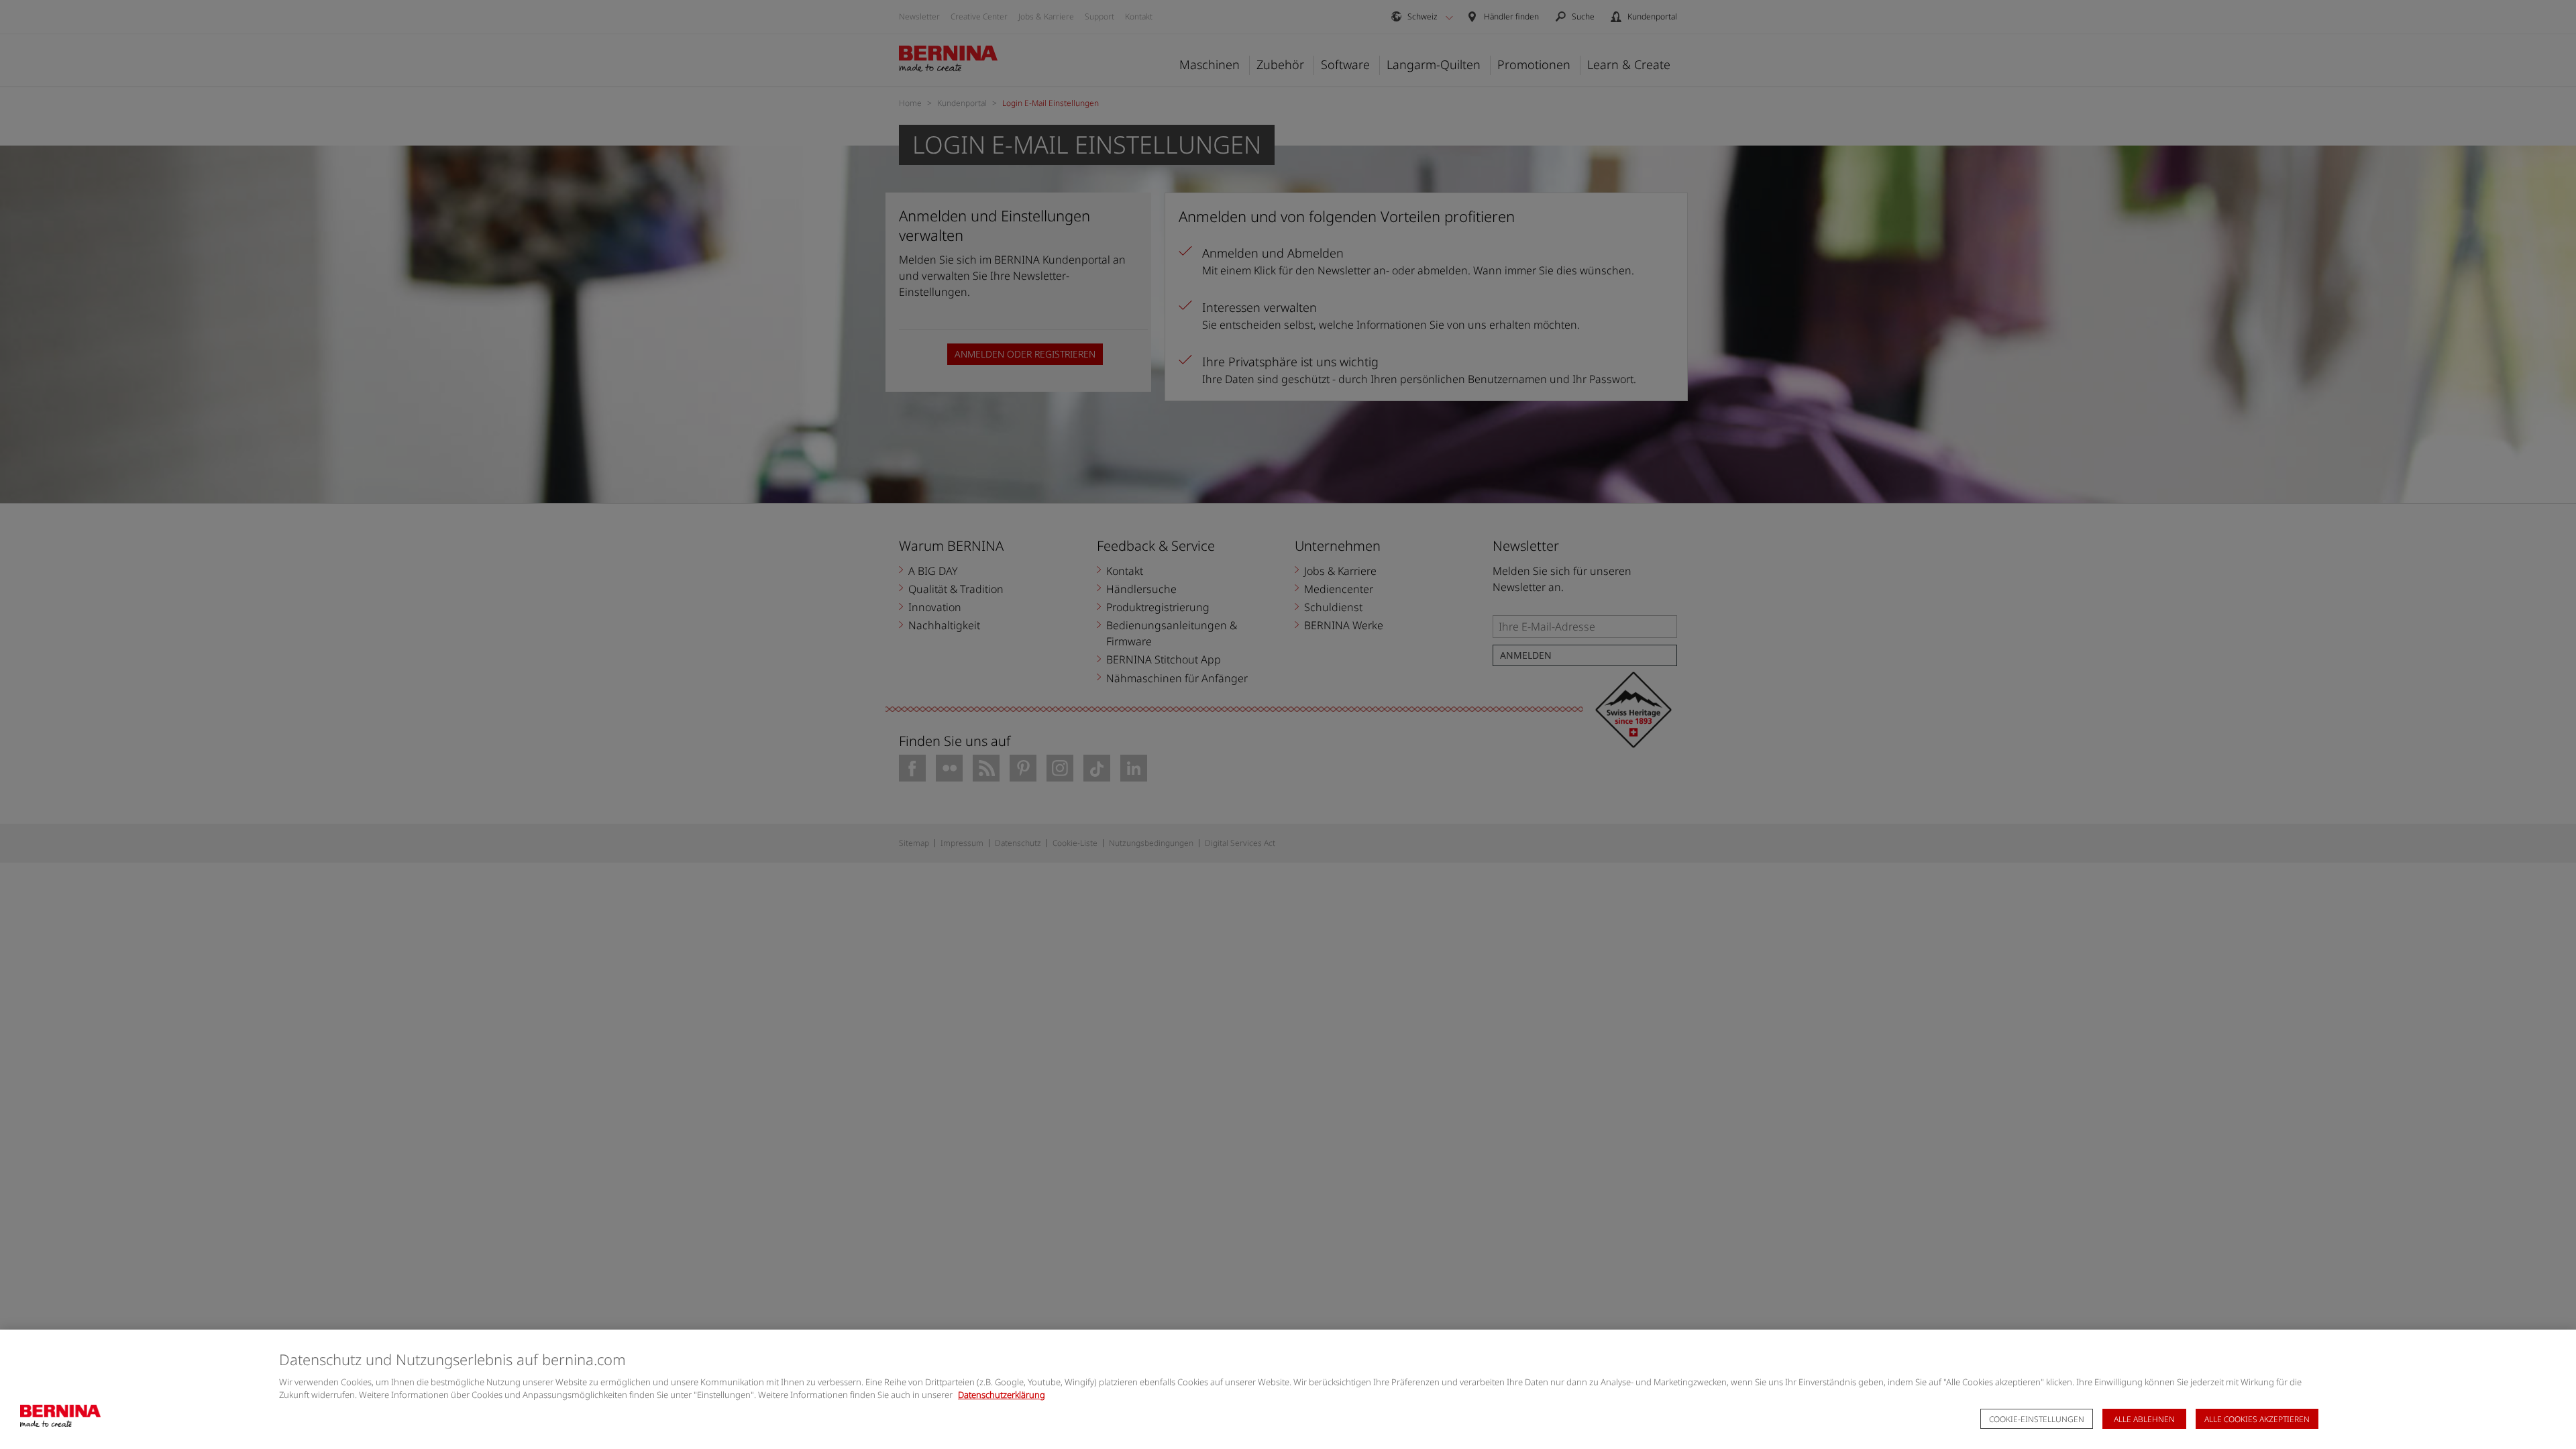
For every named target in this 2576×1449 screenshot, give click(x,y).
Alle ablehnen (2144, 1419)
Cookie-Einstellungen (2037, 1419)
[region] (1288, 1389)
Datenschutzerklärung (1002, 1395)
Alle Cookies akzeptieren (2257, 1419)
